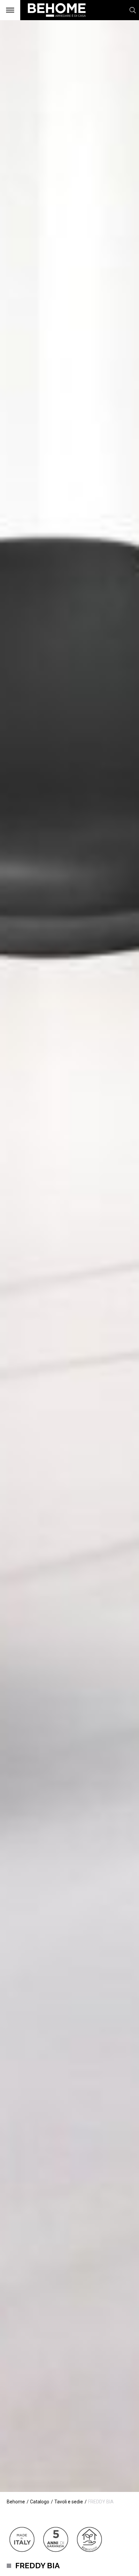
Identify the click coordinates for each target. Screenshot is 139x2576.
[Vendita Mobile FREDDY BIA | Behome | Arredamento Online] (53, 20)
